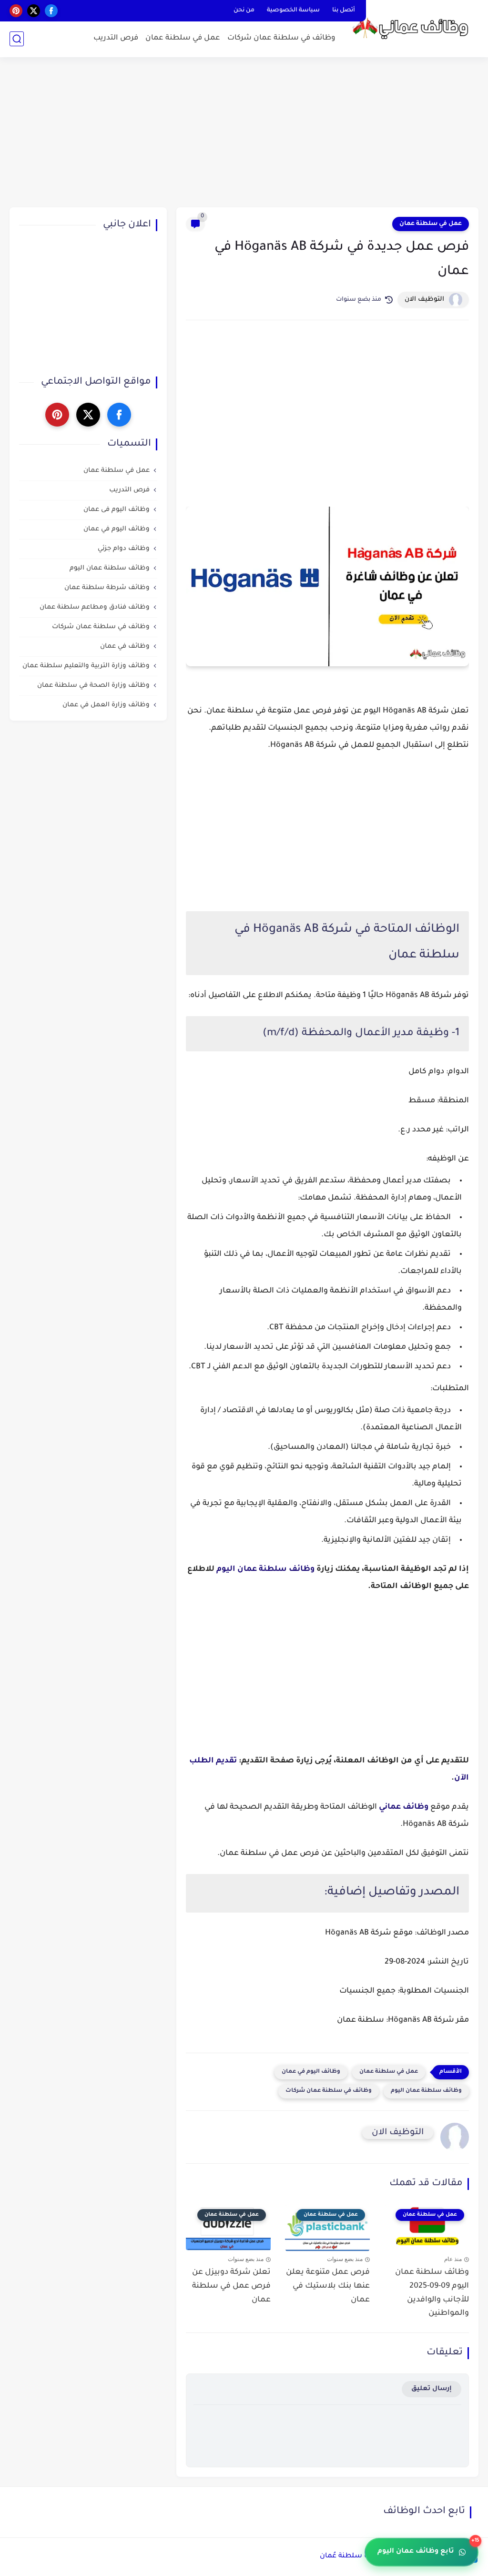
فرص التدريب (116, 38)
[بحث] (17, 39)
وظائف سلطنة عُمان (353, 2556)
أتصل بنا (344, 10)
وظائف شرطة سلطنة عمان (107, 588)
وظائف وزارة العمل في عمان (106, 705)
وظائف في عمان (125, 647)
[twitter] (34, 11)
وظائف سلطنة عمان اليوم (265, 1569)
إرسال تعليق (432, 2389)
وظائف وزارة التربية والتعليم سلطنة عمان (86, 666)
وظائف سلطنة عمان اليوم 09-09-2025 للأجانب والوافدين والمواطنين (432, 2293)
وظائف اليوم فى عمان (117, 510)
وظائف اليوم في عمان (311, 2072)
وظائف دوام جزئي (124, 549)
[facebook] (51, 11)
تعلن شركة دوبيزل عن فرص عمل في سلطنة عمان (231, 2286)
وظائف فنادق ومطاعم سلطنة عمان (95, 607)
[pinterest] (16, 11)
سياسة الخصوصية (293, 10)
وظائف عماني (404, 1807)
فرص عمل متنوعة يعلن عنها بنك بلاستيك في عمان (328, 2286)
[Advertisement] (244, 133)
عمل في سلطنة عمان (183, 38)
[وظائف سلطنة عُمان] (414, 28)
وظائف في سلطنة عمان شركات (281, 38)
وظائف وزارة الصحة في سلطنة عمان (93, 686)
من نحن (244, 10)
